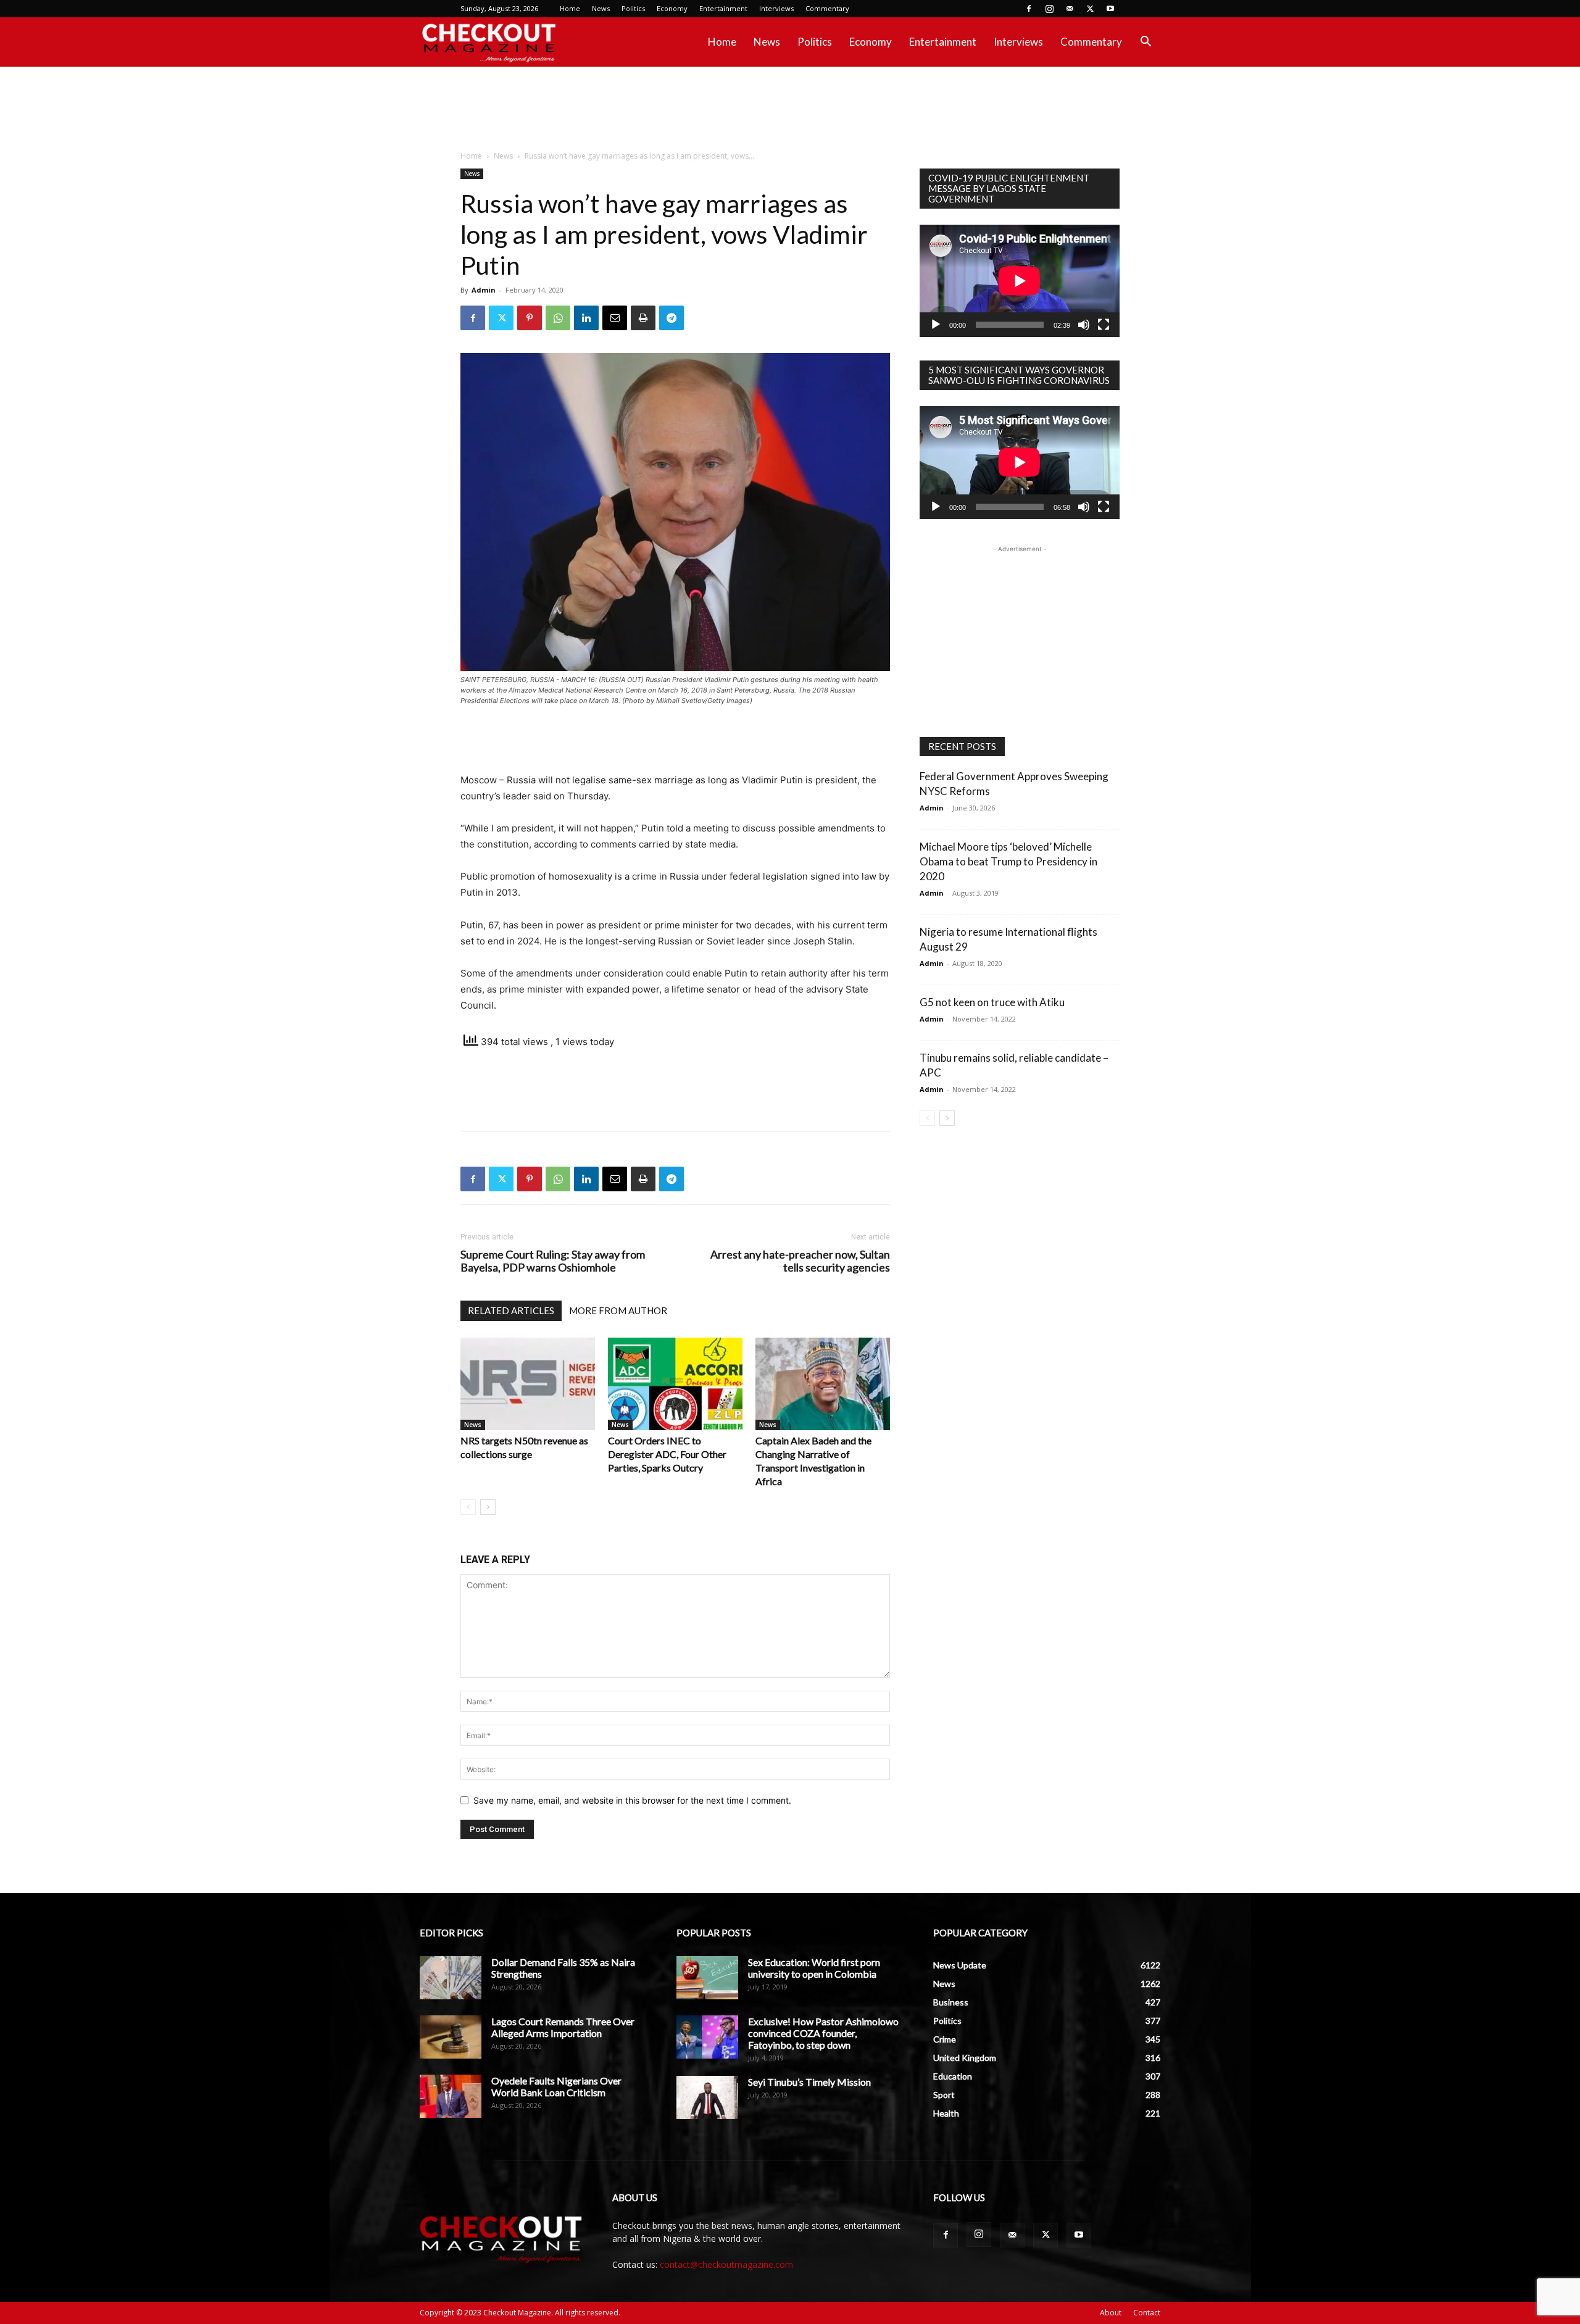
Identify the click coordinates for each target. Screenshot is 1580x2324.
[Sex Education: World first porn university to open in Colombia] (707, 1978)
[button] (1145, 43)
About (1111, 2313)
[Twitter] (1090, 9)
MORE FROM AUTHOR (618, 1310)
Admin (484, 290)
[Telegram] (671, 318)
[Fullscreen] (1104, 325)
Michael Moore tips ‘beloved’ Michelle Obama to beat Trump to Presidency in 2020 (1008, 861)
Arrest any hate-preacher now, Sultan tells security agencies (800, 1261)
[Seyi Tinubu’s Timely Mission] (707, 2097)
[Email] (615, 318)
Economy (672, 8)
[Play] (936, 325)
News (601, 8)
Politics (633, 8)
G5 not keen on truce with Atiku (992, 1002)
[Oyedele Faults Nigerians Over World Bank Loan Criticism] (451, 2096)
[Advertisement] (790, 109)
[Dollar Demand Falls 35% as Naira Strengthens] (451, 1978)
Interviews (776, 8)
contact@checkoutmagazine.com (726, 2264)
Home (570, 8)
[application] (1020, 281)
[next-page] (488, 1507)
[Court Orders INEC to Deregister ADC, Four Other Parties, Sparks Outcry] (675, 1384)
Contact (1147, 2313)
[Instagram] (1049, 9)
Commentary (827, 8)
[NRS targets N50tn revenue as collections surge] (528, 1384)
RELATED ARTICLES (511, 1310)
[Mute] (1084, 325)
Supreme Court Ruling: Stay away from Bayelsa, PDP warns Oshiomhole (553, 1261)
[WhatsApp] (558, 318)
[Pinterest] (530, 318)
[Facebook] (1029, 9)
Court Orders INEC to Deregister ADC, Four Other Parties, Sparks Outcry (667, 1454)
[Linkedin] (586, 318)
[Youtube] (1110, 9)
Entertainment (723, 8)
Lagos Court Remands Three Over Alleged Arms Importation (563, 2027)
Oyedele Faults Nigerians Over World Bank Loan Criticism (556, 2086)
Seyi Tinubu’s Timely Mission (809, 2082)
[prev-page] (468, 1507)
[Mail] (1070, 9)
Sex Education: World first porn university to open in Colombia (814, 1968)
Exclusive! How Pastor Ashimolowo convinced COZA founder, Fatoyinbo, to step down (823, 2033)
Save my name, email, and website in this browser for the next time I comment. (632, 1800)
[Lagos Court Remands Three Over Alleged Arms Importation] (451, 2037)
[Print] (643, 318)
